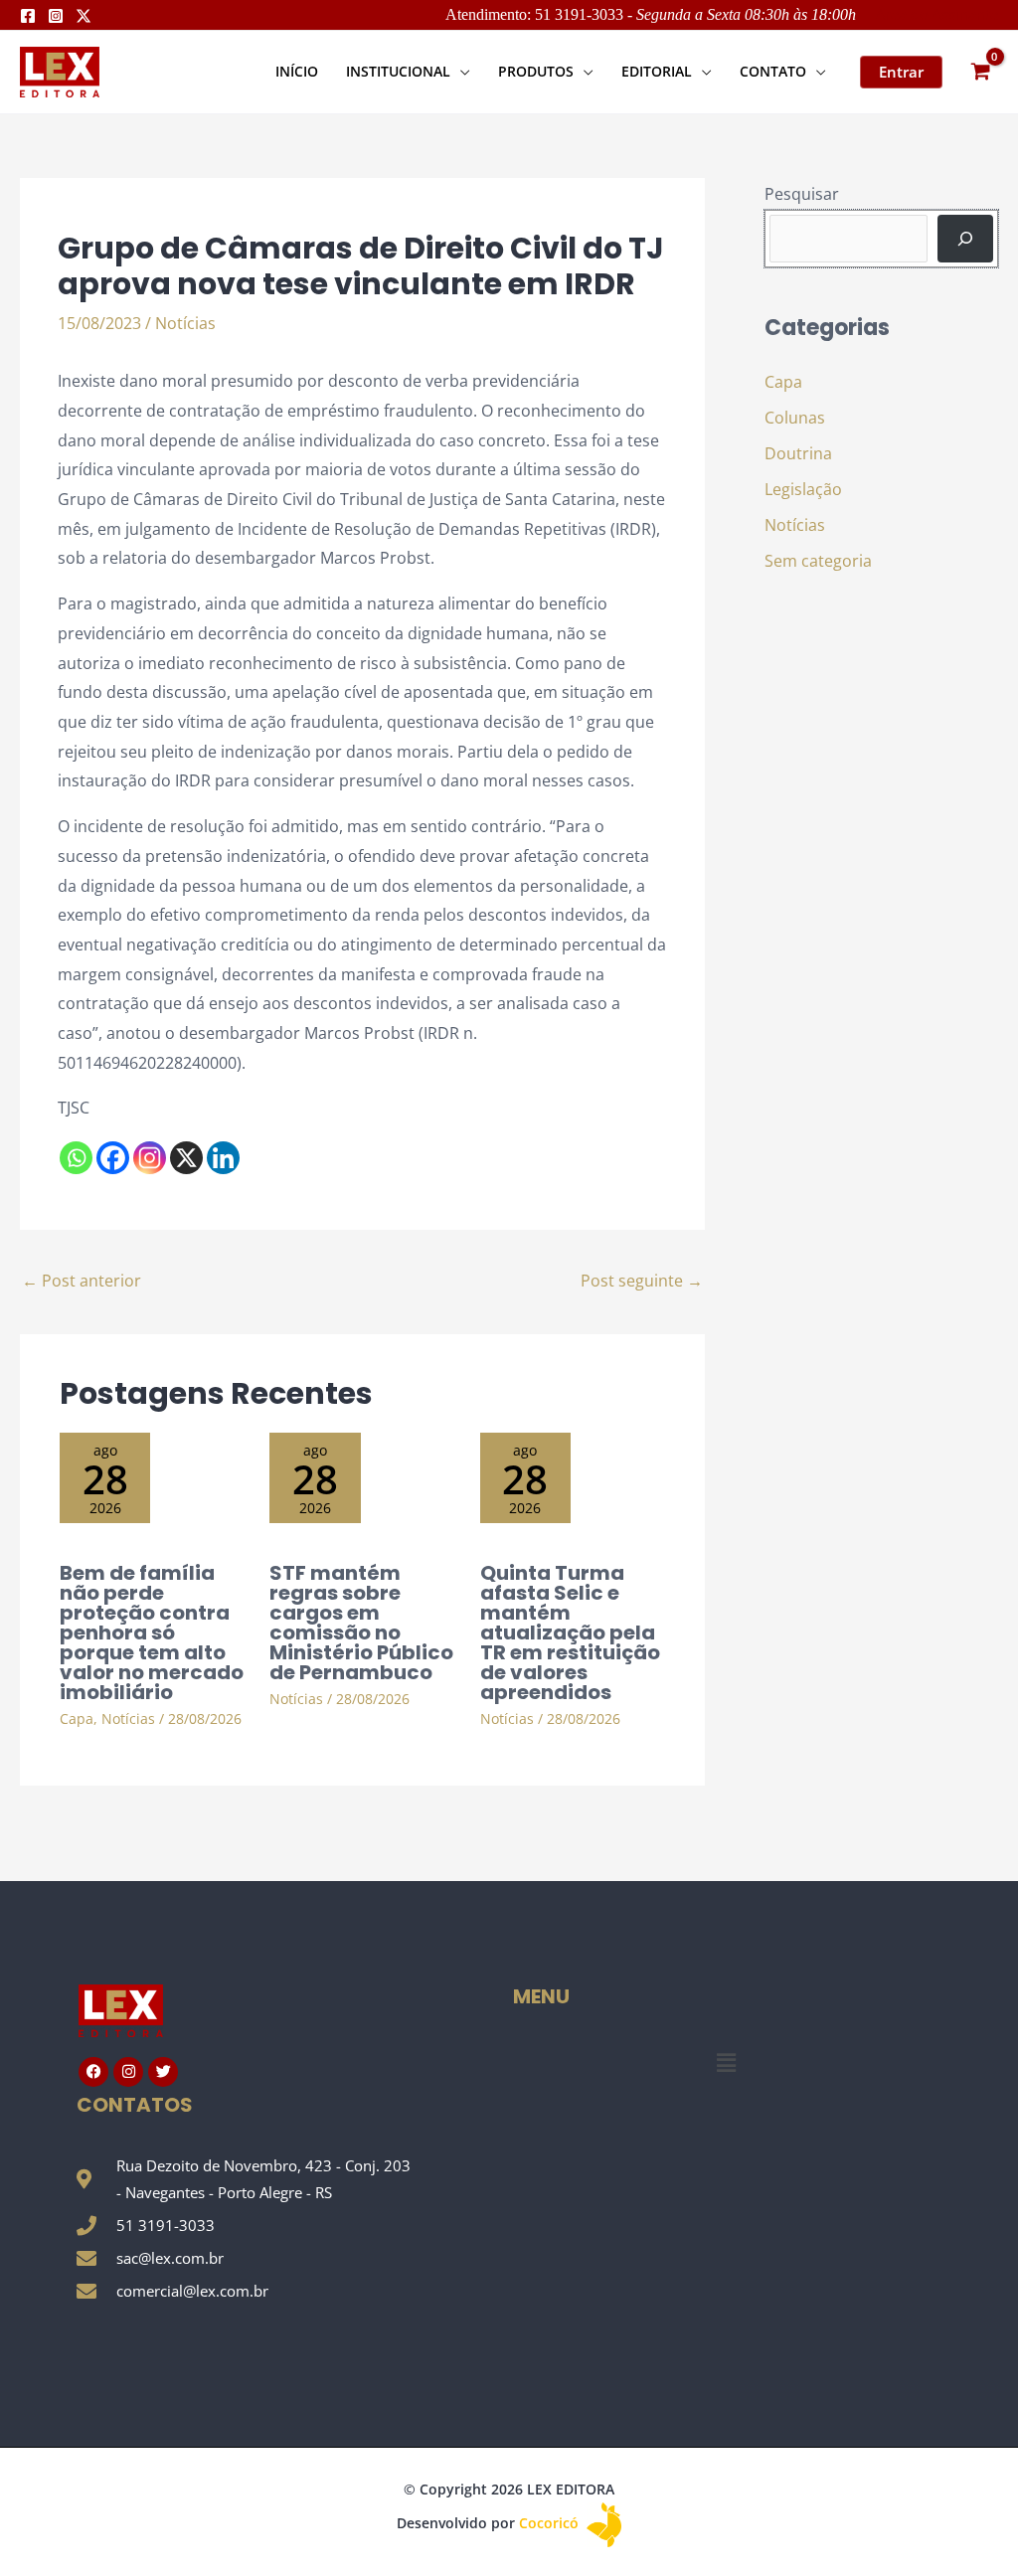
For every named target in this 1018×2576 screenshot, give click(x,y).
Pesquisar (802, 194)
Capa (77, 1718)
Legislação (803, 489)
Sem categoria (818, 561)
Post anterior (82, 1281)
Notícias (185, 323)
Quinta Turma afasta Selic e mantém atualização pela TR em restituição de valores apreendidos (570, 1632)
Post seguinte (642, 1281)
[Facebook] (28, 16)
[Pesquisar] (965, 239)
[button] (460, 71)
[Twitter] (84, 16)
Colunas (795, 418)
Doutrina (798, 453)
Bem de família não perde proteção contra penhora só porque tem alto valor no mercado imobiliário (152, 1632)
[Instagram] (56, 16)
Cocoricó (551, 2523)
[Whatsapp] (76, 1158)
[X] (186, 1158)
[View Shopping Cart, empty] (980, 72)
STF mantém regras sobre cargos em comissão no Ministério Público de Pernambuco (361, 1623)
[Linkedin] (223, 1158)
